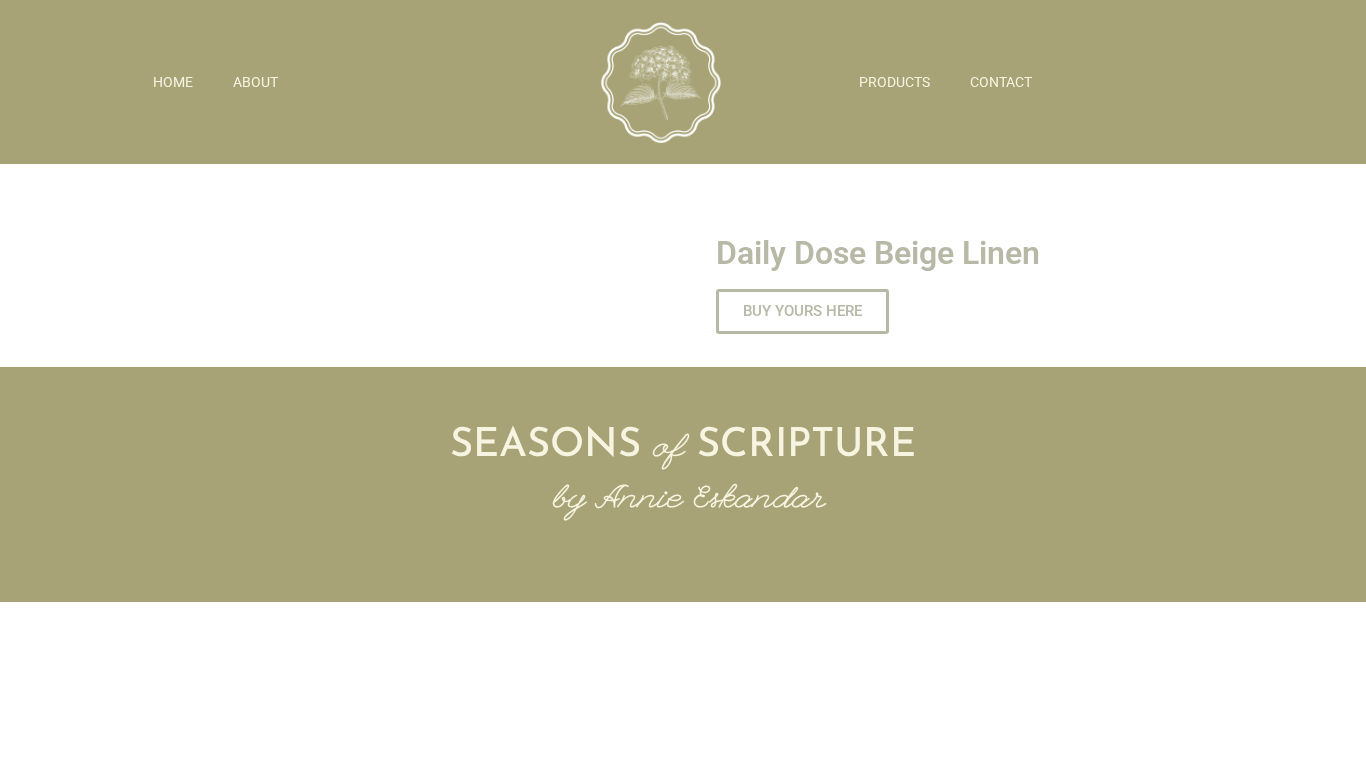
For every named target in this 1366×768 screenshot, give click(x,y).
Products (894, 82)
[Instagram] (682, 547)
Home (173, 82)
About (255, 82)
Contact (1001, 82)
